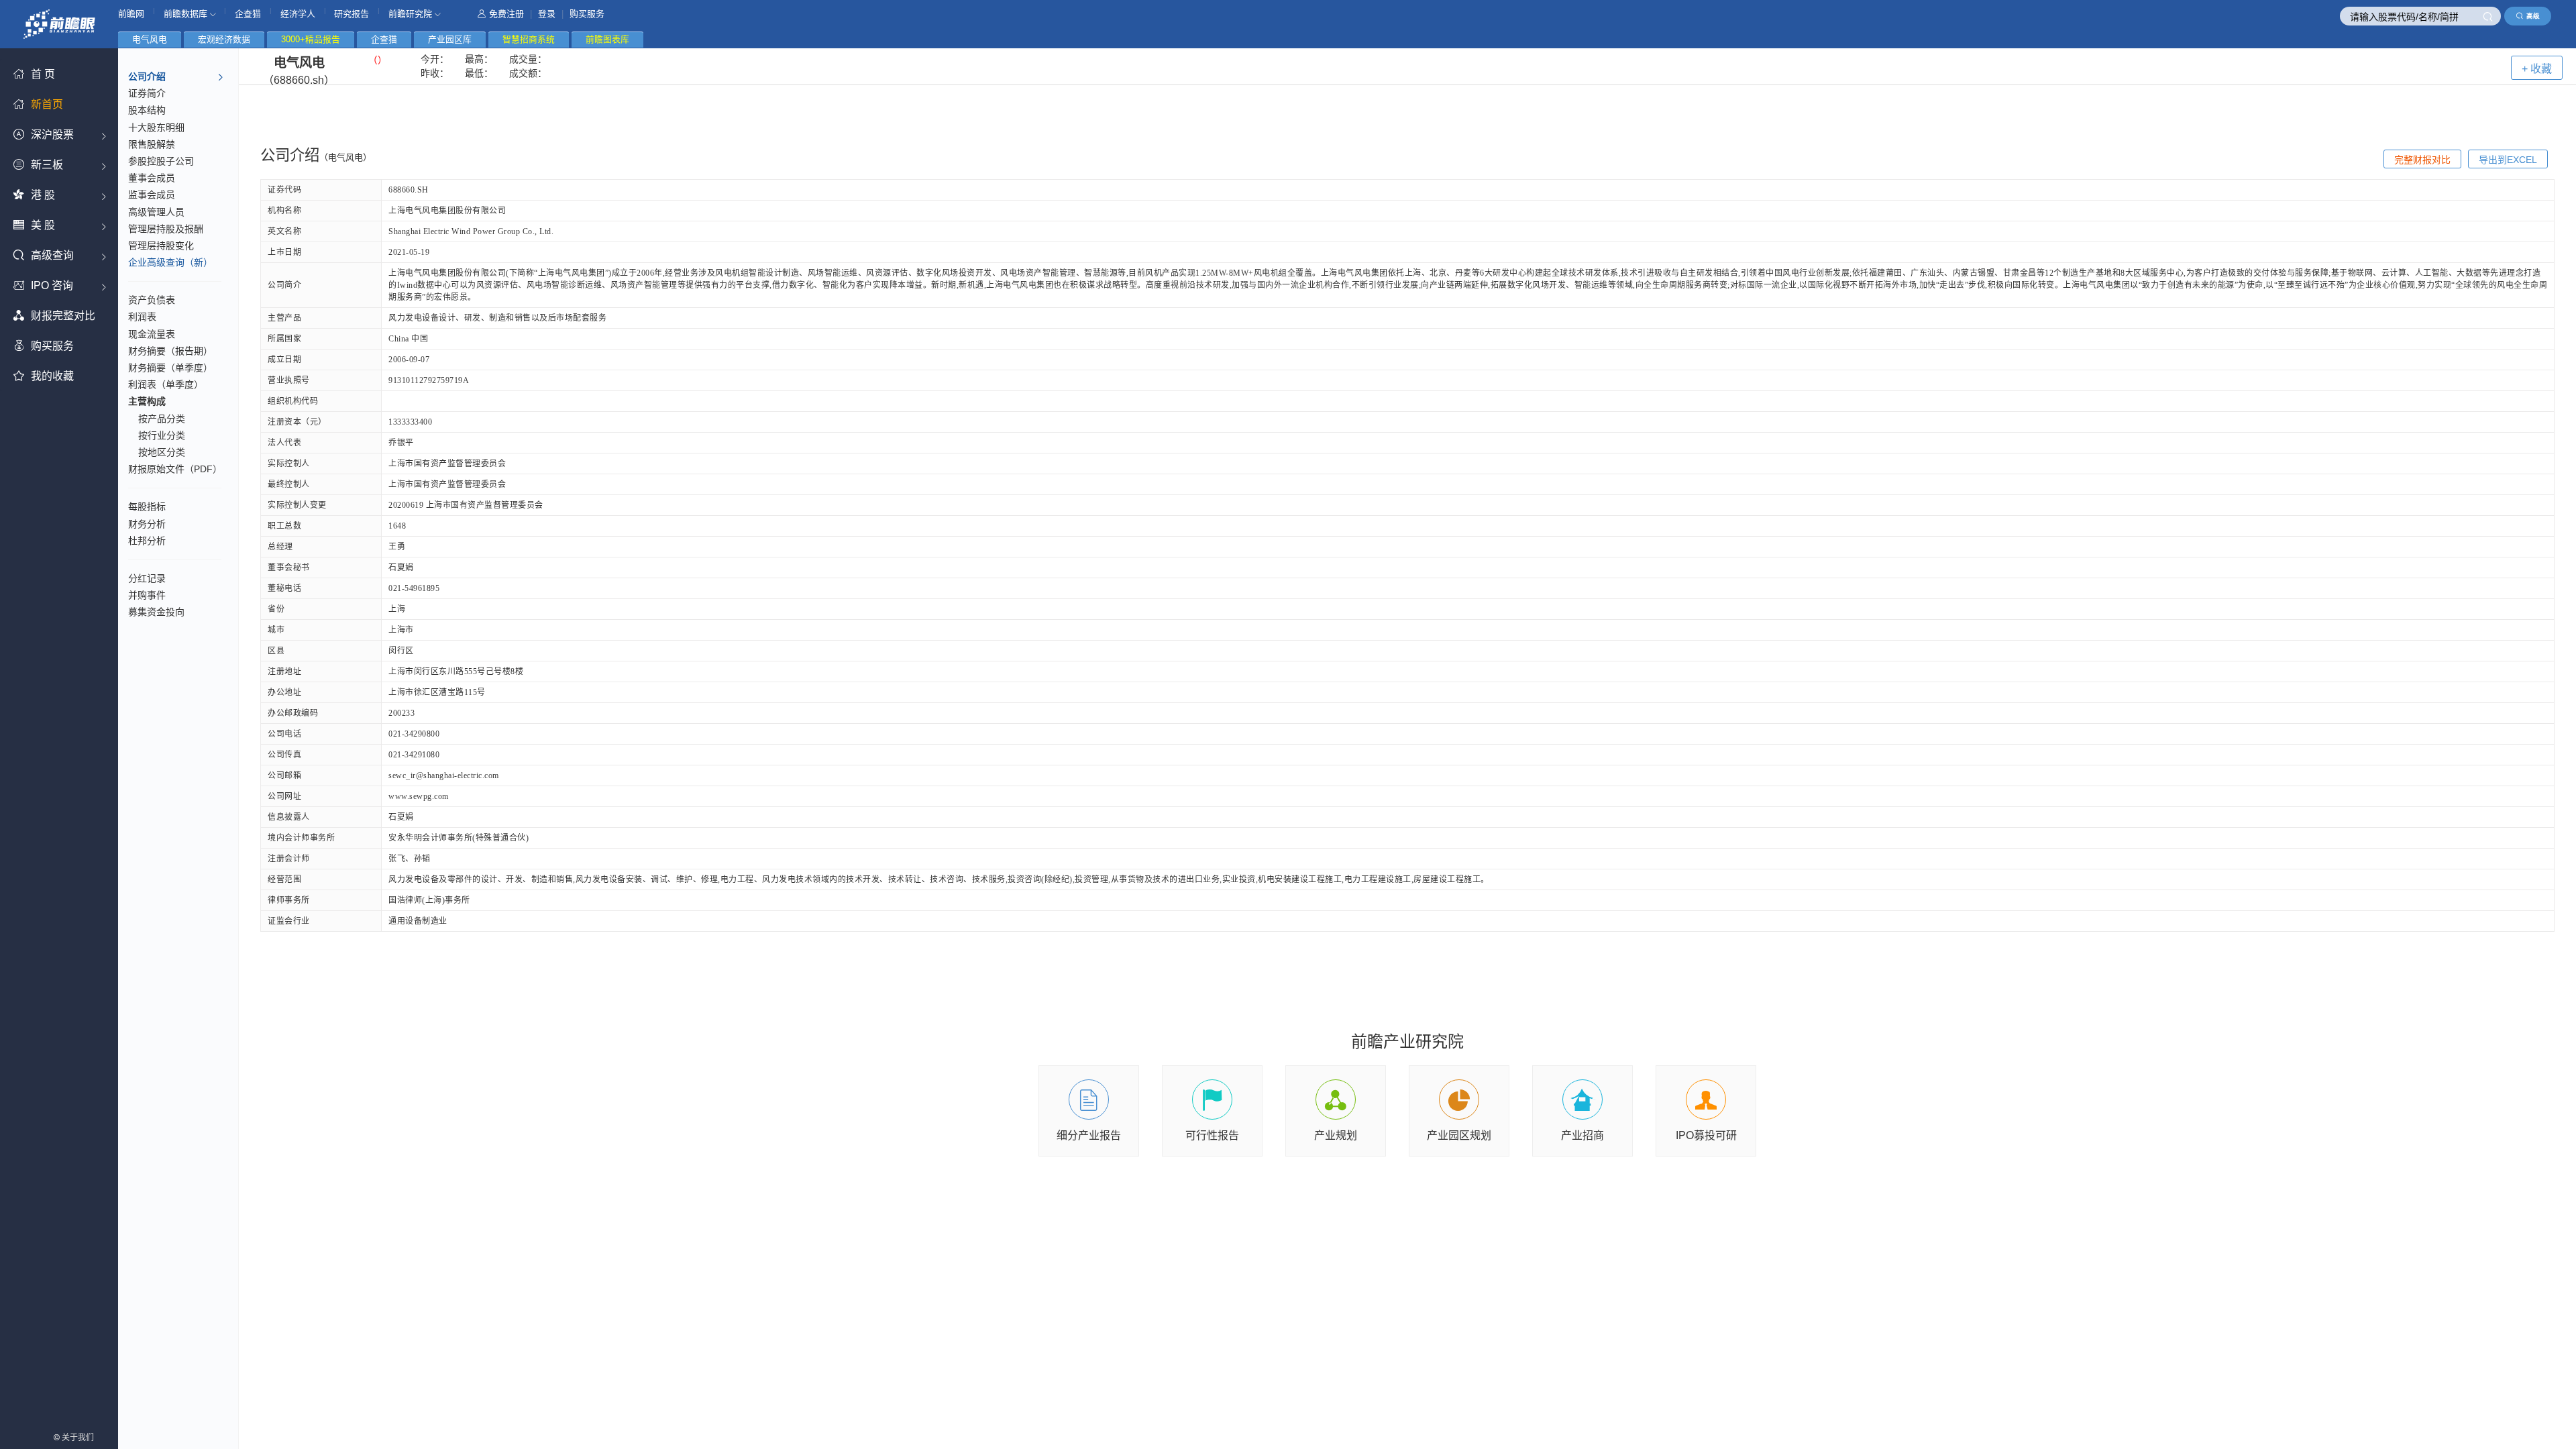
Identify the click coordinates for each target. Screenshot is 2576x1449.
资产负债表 (152, 300)
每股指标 (147, 506)
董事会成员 (152, 178)
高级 (2533, 16)
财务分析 (147, 524)
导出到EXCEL (2508, 160)
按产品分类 (162, 419)
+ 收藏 (2537, 69)
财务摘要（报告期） (170, 351)
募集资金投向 (156, 612)
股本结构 (147, 110)
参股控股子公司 (161, 161)
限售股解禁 (152, 144)
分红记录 (147, 578)
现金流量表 (152, 334)
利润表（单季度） (166, 384)
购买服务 (587, 14)
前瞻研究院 (412, 14)
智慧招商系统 (529, 39)
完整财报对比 (2422, 160)
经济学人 (298, 14)
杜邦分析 (147, 541)
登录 (547, 14)
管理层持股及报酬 (166, 229)
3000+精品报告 (311, 39)
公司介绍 (147, 76)
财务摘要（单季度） (170, 368)
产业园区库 (450, 39)
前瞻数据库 (187, 14)
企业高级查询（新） (170, 262)
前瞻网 (131, 14)
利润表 (142, 317)
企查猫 (248, 14)
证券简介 (147, 93)
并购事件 (147, 595)
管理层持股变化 (161, 246)
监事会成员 (152, 195)
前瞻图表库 (607, 39)
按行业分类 (162, 435)
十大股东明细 (156, 127)
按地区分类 (162, 452)
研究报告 (352, 14)
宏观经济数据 (224, 39)
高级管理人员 (156, 212)
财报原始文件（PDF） (175, 469)
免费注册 (506, 14)
